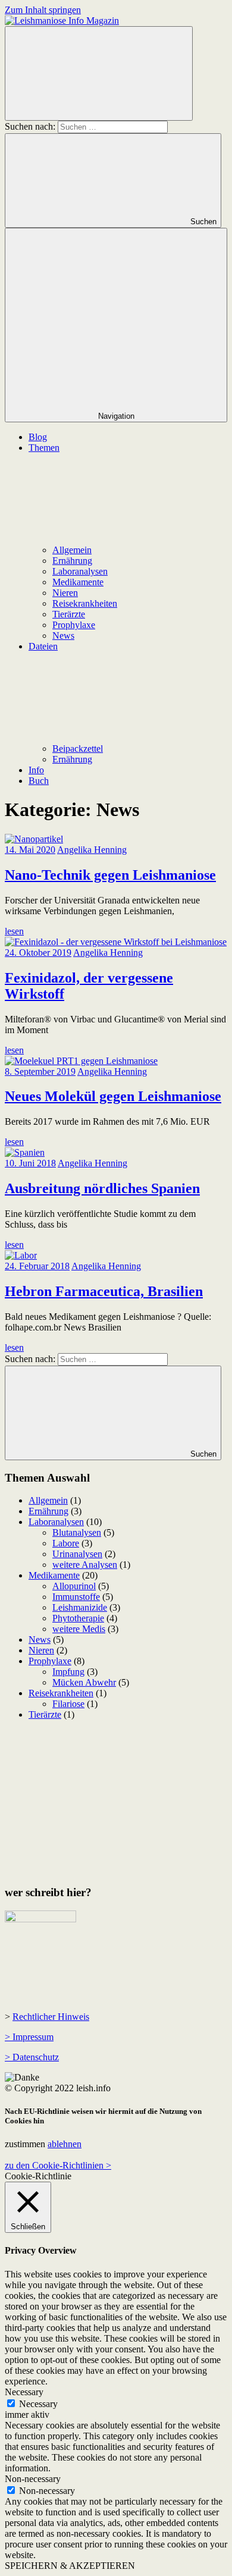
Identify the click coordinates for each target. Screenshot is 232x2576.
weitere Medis (79, 1629)
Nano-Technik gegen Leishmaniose (110, 875)
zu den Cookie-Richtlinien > (58, 2165)
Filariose (68, 1704)
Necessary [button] (24, 2392)
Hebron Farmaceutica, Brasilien (104, 1291)
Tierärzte (69, 614)
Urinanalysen (77, 1554)
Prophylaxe (74, 625)
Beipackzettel (78, 749)
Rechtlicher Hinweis (51, 2017)
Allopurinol (74, 1586)
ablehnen (65, 2144)
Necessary (38, 2404)
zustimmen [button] (25, 2144)
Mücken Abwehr (84, 1682)
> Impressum (29, 2037)
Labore (66, 1543)
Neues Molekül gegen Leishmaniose (113, 1096)
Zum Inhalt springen (43, 10)
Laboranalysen (80, 571)
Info (36, 770)
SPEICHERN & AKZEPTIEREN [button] (70, 2566)
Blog (38, 437)
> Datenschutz (32, 2057)
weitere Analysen (85, 1565)
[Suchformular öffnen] (99, 73)
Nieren (65, 593)
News (63, 636)
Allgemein (72, 550)
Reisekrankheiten (85, 603)
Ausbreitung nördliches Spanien (102, 1188)
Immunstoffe (76, 1597)
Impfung (68, 1672)
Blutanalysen (77, 1532)
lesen (14, 931)
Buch (39, 781)
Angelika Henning (92, 850)
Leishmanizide (80, 1607)
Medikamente (78, 582)
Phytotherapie (78, 1618)
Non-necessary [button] (33, 2479)
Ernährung (72, 561)
